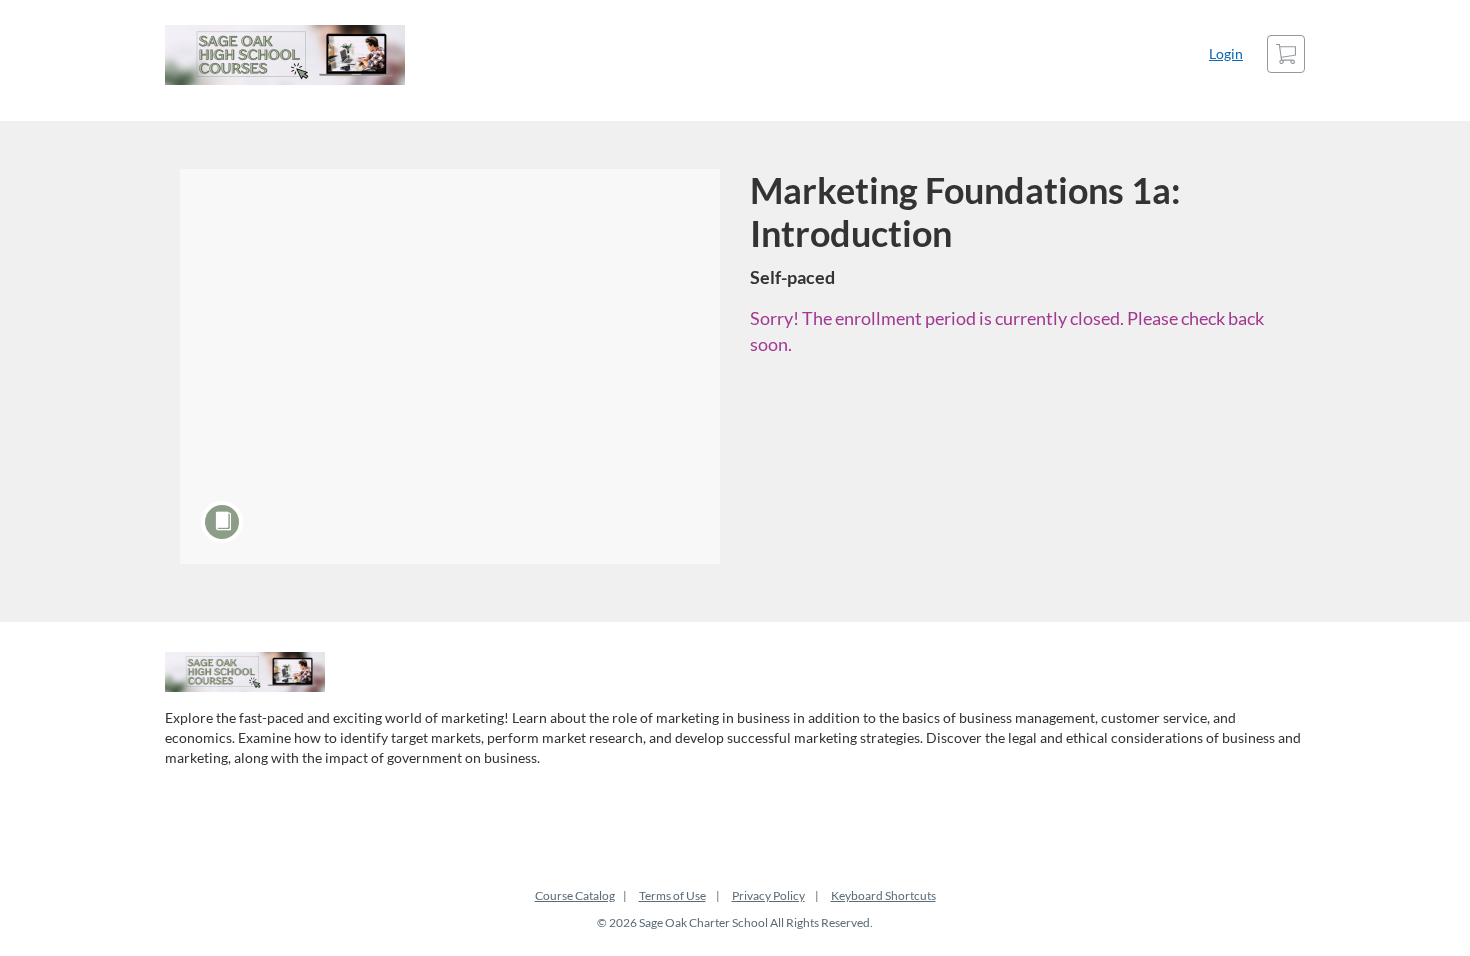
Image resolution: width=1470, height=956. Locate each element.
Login (1226, 53)
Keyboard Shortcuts (883, 895)
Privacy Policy (768, 895)
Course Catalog (575, 895)
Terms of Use (672, 895)
